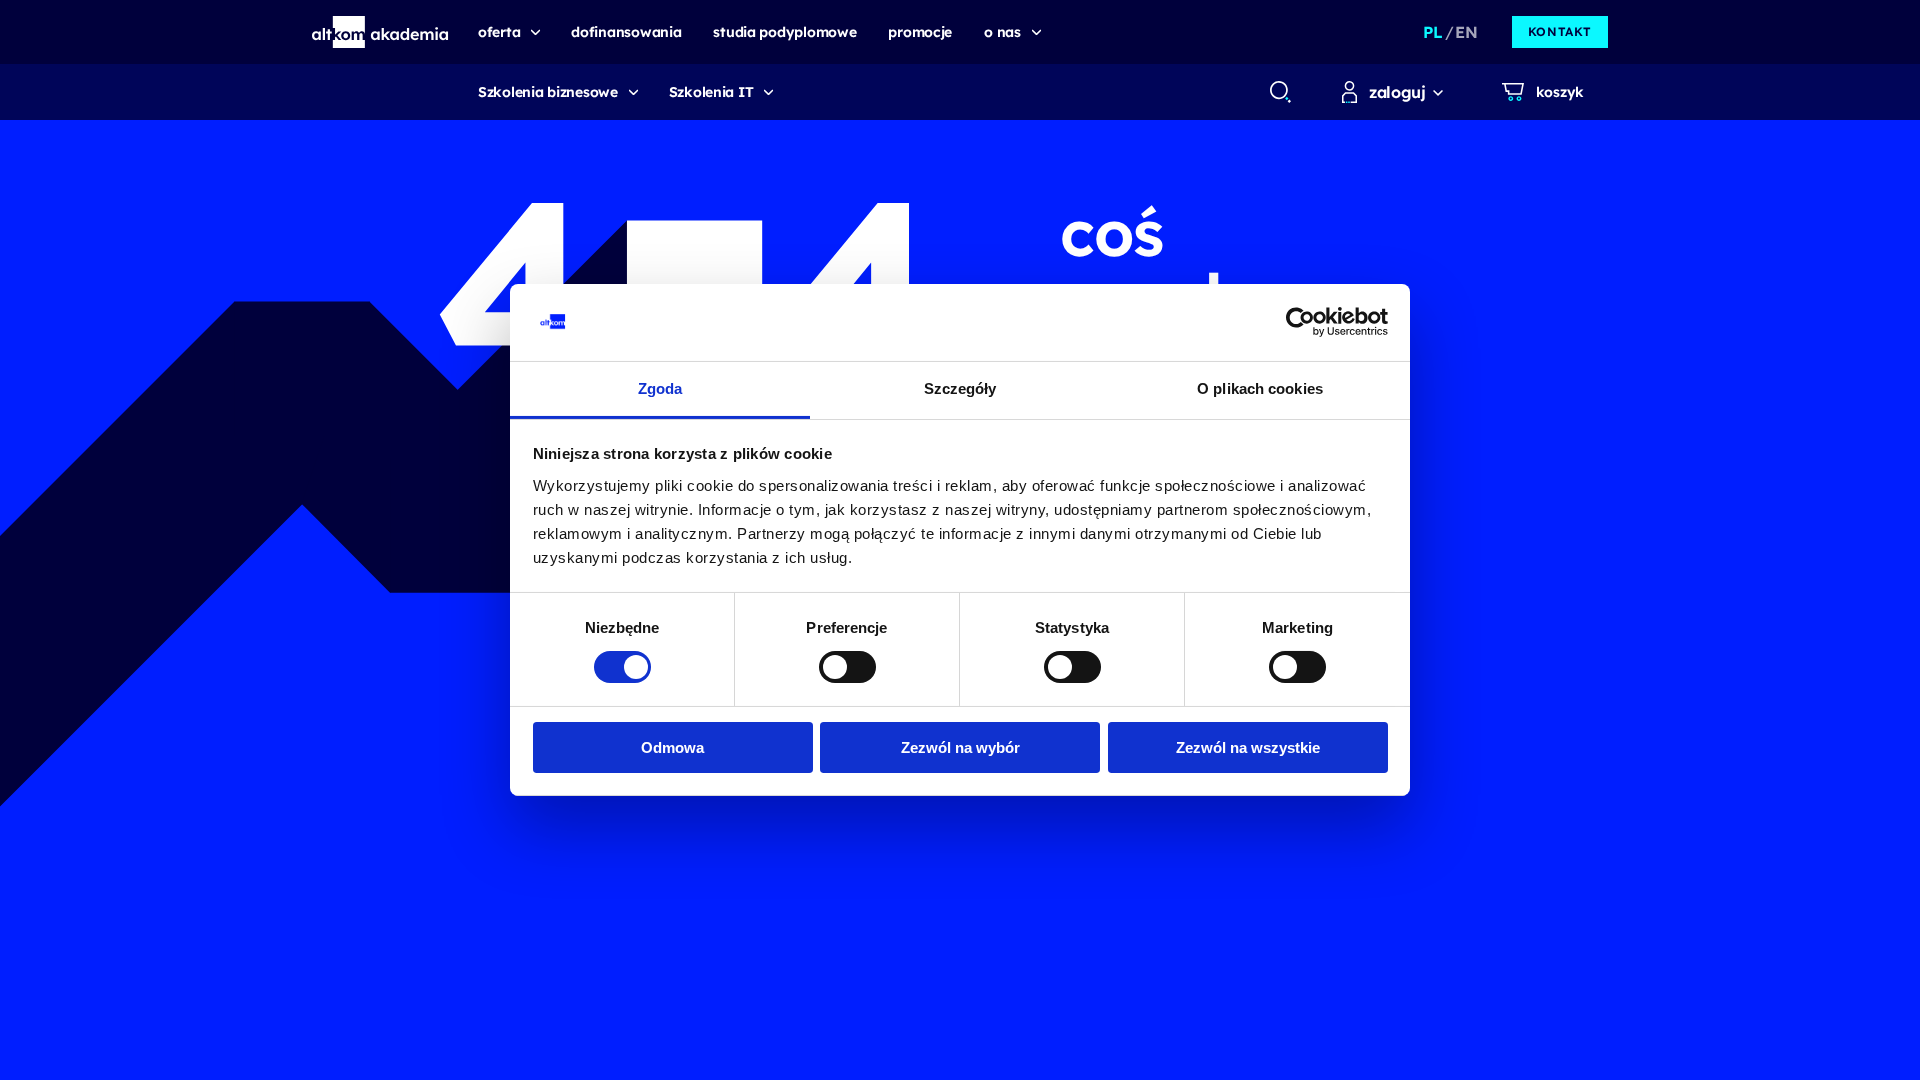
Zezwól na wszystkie (1248, 747)
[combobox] (1279, 92)
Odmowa (672, 747)
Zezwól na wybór (960, 747)
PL (1432, 32)
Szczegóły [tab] (960, 388)
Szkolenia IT (711, 92)
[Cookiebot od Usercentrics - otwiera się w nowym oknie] (1300, 322)
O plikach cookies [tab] (1260, 388)
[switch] (847, 667)
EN (1466, 32)
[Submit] (1280, 92)
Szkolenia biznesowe (548, 92)
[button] (380, 32)
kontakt (1560, 31)
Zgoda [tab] (660, 388)
